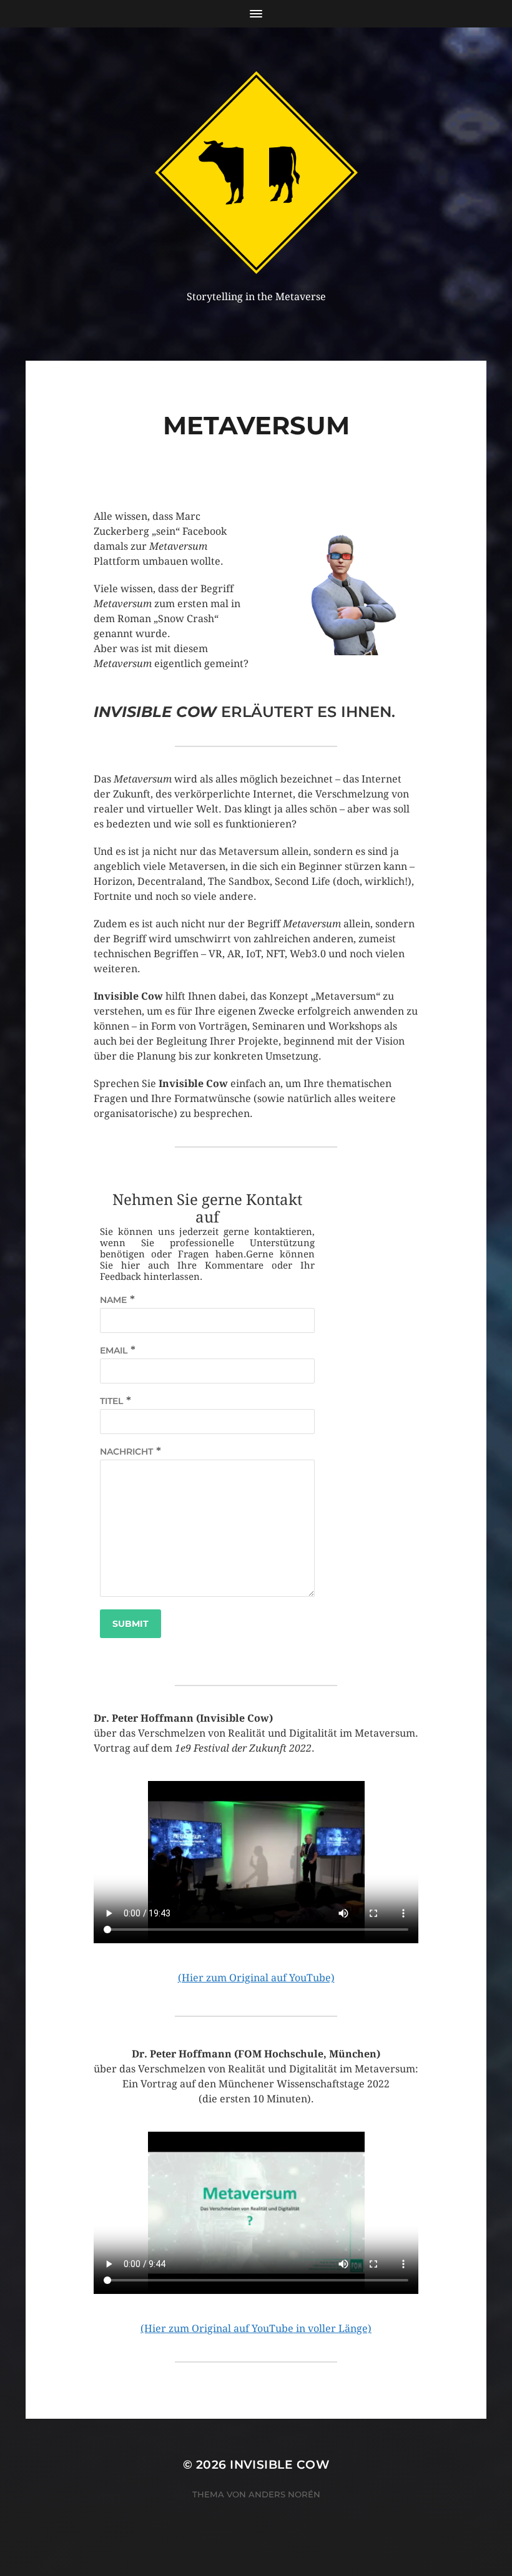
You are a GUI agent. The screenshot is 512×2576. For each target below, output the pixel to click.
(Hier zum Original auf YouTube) (256, 1978)
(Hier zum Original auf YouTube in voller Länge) (256, 2329)
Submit (130, 1624)
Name (113, 1300)
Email (114, 1350)
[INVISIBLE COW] (256, 173)
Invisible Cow (279, 2465)
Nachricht (126, 1451)
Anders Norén (284, 2494)
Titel (111, 1401)
